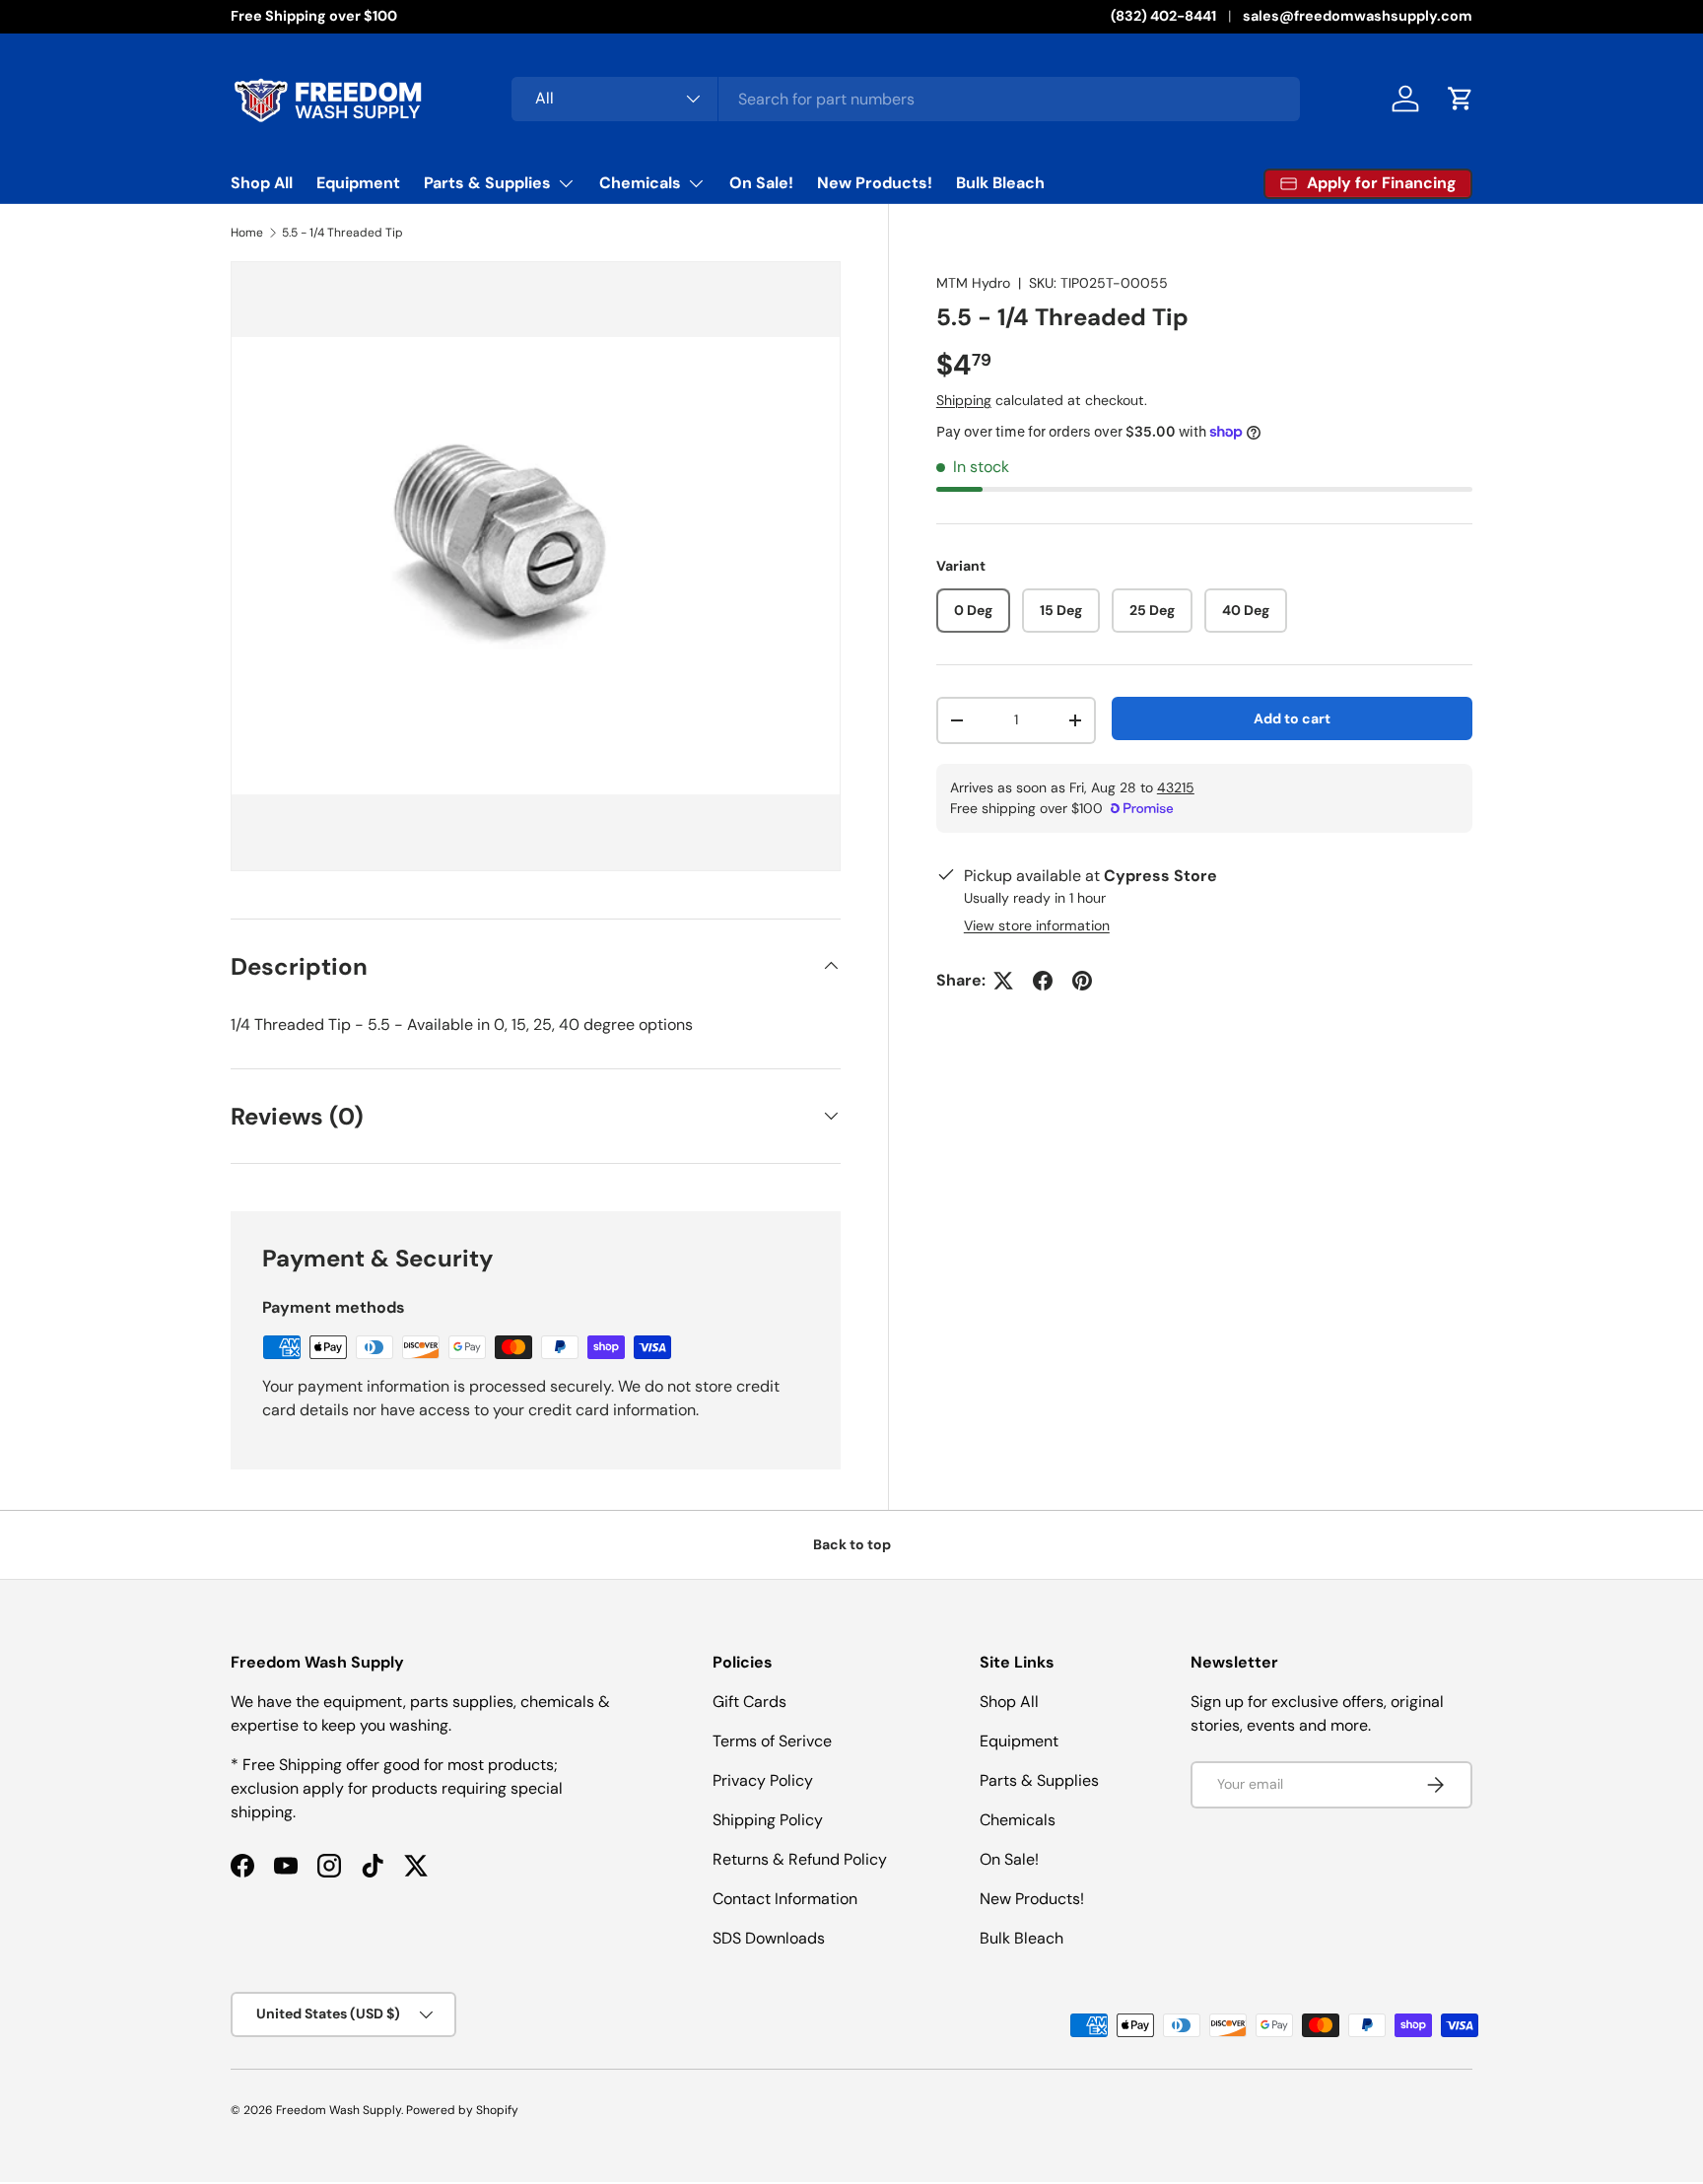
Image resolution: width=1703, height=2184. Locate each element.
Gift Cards (749, 1702)
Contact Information (785, 1899)
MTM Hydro (973, 283)
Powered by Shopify (462, 2110)
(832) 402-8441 (1163, 16)
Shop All (262, 183)
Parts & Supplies (487, 183)
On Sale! (761, 183)
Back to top (852, 1544)
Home (247, 233)
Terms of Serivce (772, 1741)
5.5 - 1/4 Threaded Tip (342, 233)
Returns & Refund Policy (800, 1859)
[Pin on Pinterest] (1082, 981)
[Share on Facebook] (1043, 981)
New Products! (875, 183)
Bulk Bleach (1000, 183)
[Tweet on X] (1003, 981)
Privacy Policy (763, 1780)
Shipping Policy (768, 1820)
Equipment (358, 183)
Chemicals (640, 183)
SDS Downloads (769, 1938)
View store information (1037, 925)
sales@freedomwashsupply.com (1358, 16)
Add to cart (1292, 718)
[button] (1461, 99)
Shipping (964, 400)
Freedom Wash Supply (339, 2110)
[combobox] (906, 99)
